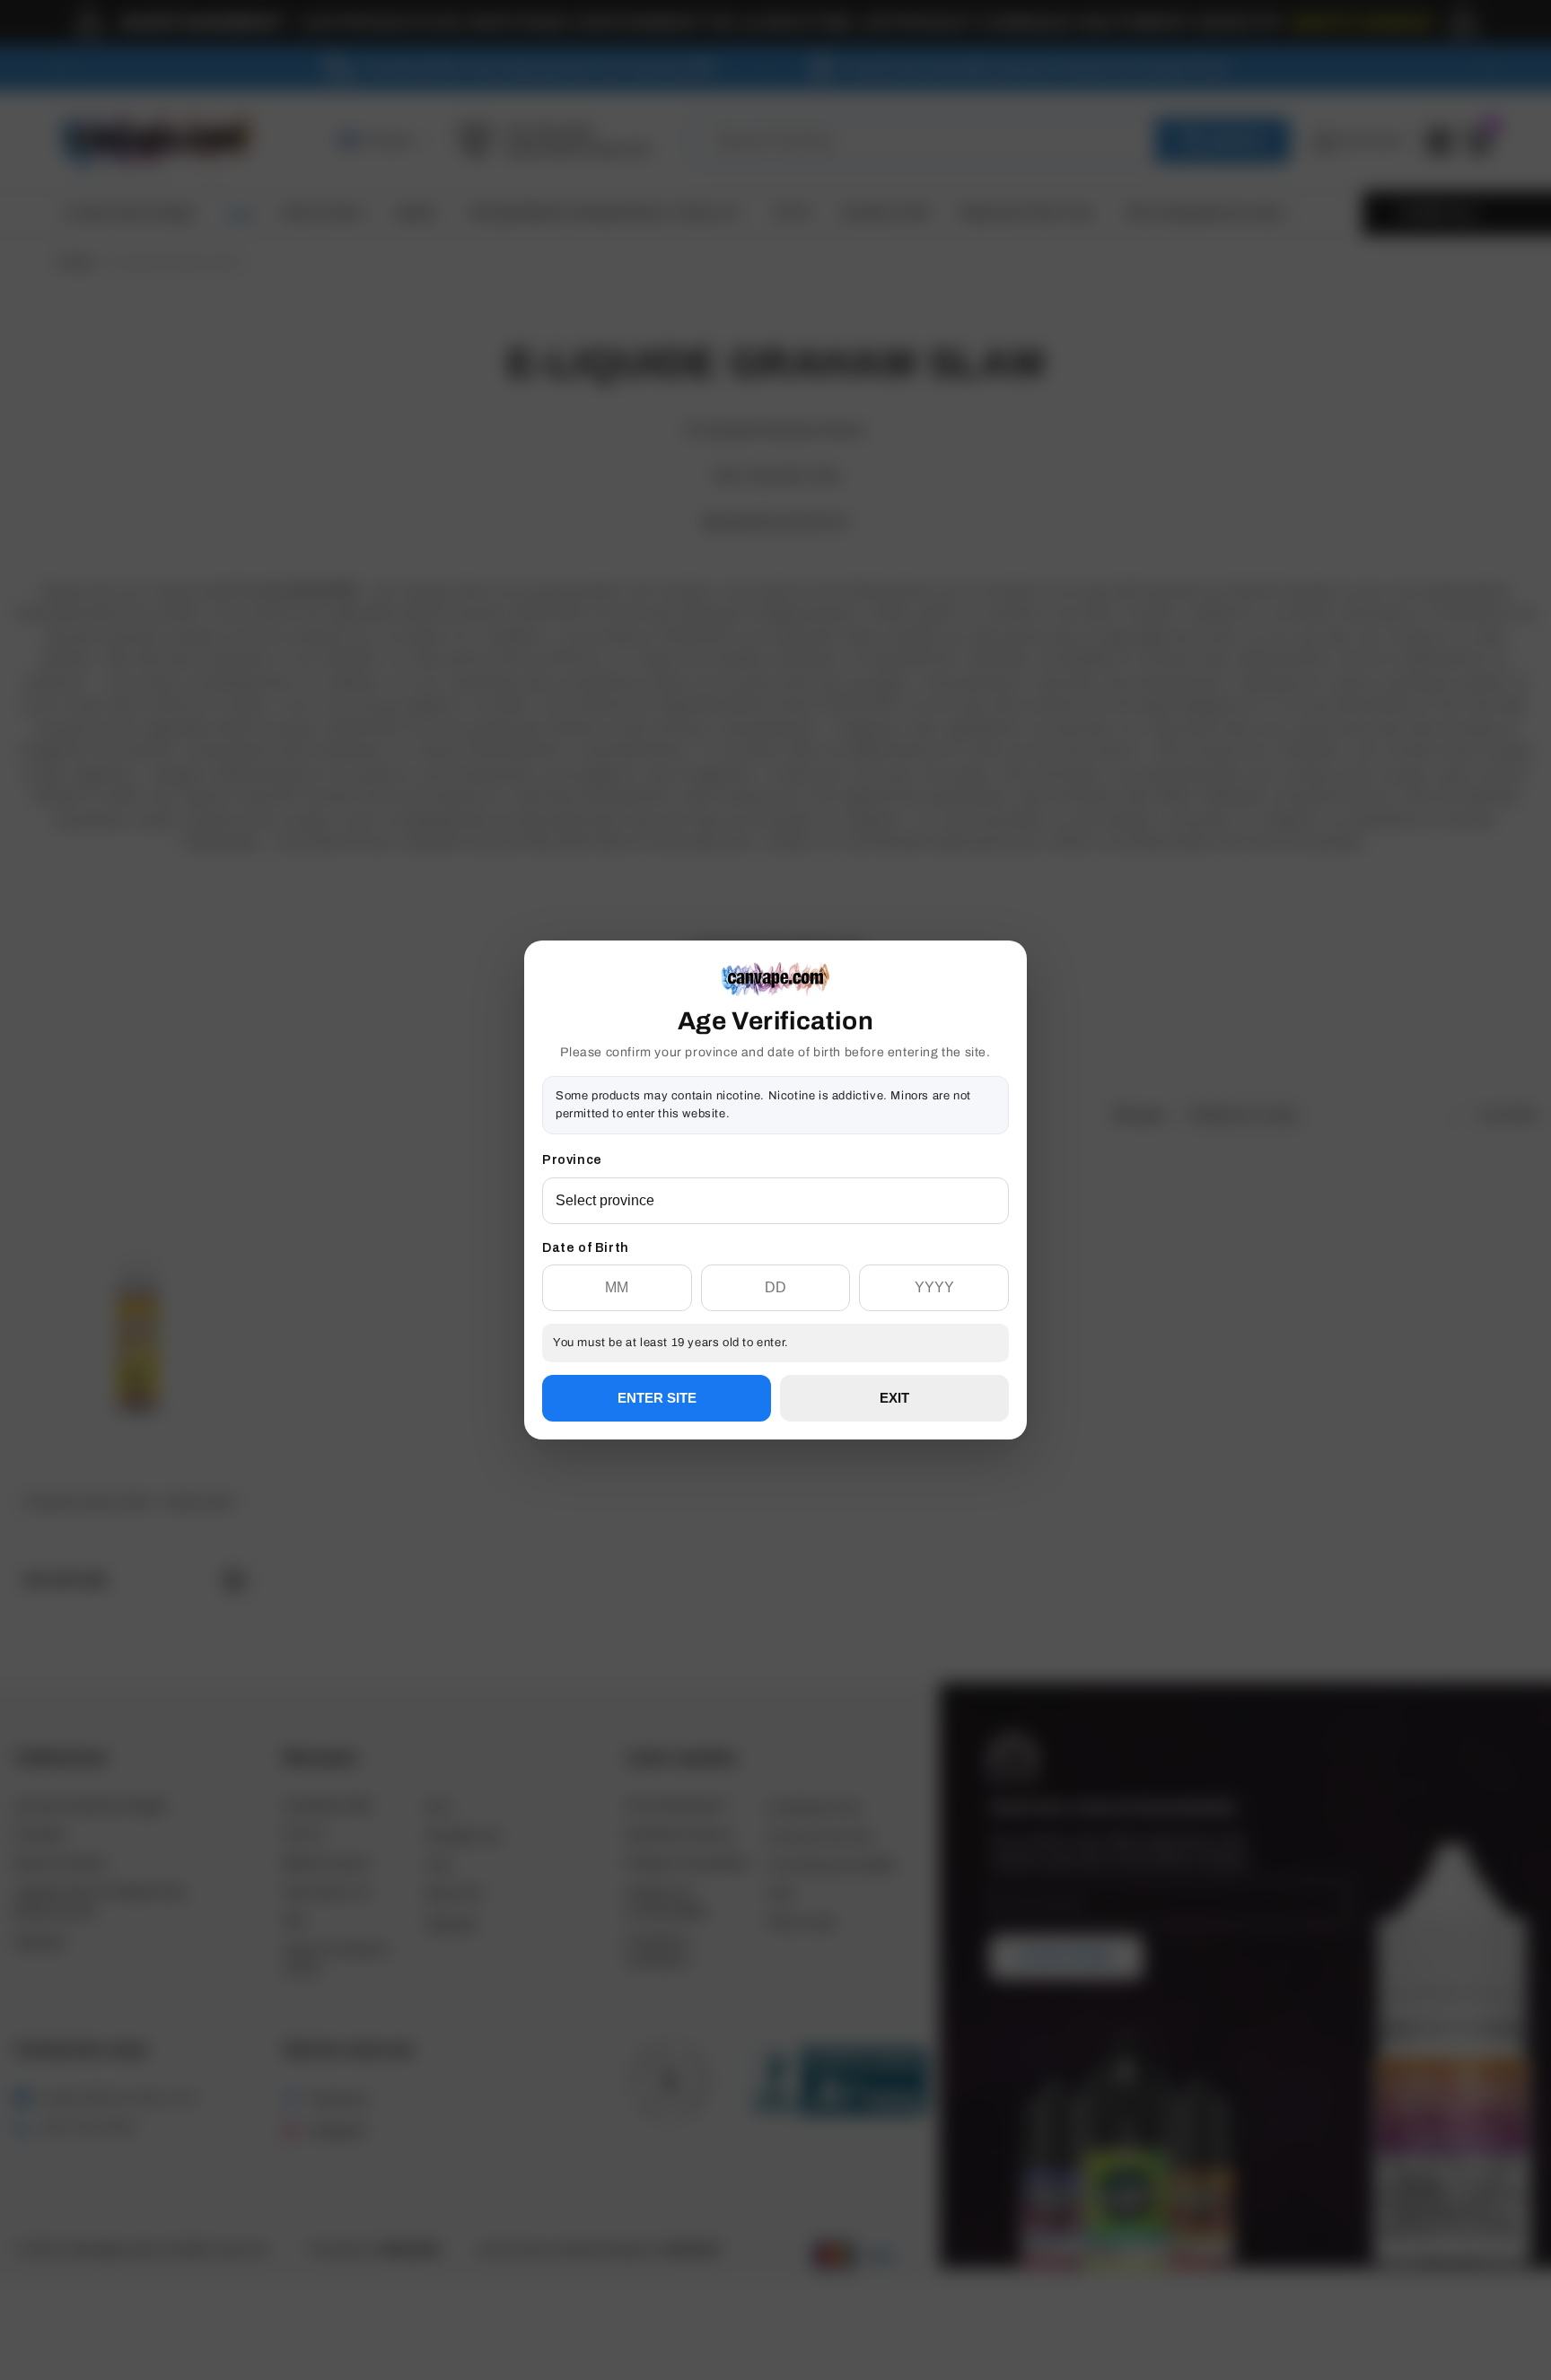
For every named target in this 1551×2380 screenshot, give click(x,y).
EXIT (894, 1398)
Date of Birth (586, 1248)
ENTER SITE (657, 1398)
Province (572, 1160)
